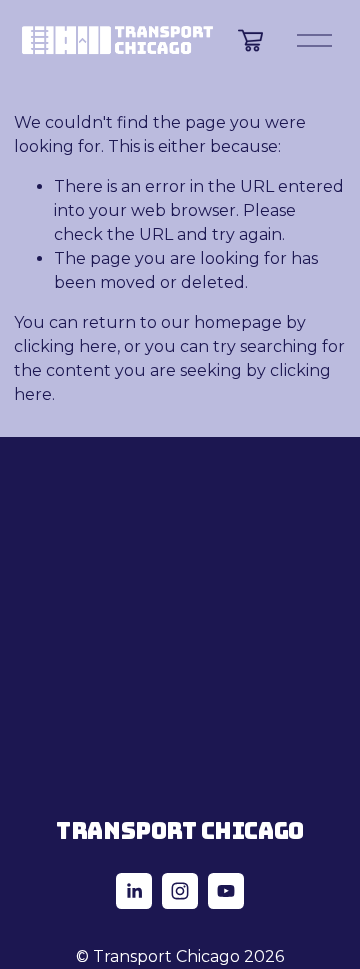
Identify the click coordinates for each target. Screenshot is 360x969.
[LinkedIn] (134, 891)
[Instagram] (180, 891)
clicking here (65, 346)
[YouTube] (226, 891)
